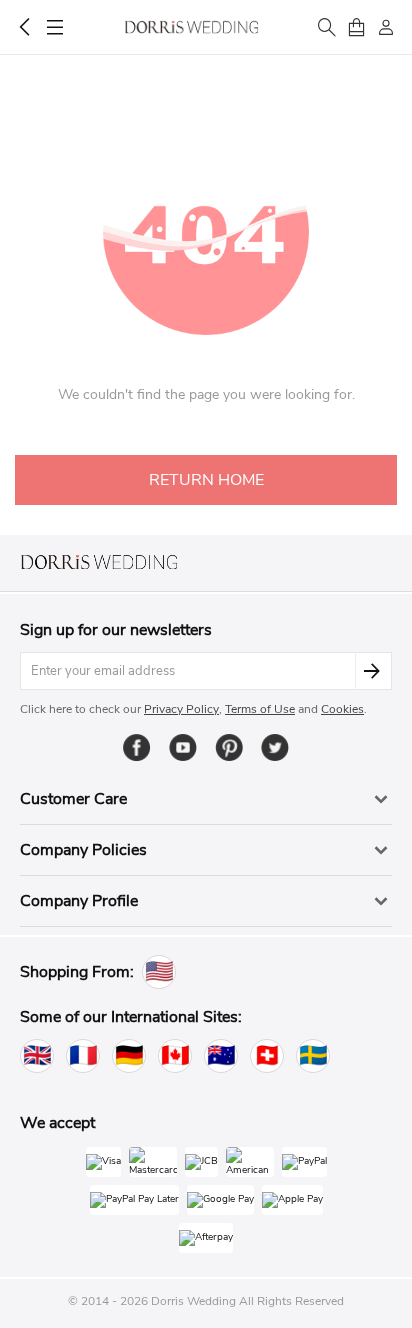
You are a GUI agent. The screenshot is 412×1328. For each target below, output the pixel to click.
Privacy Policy (181, 709)
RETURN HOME (206, 480)
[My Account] (386, 27)
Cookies (342, 709)
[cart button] (356, 27)
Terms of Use (260, 709)
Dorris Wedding (191, 27)
